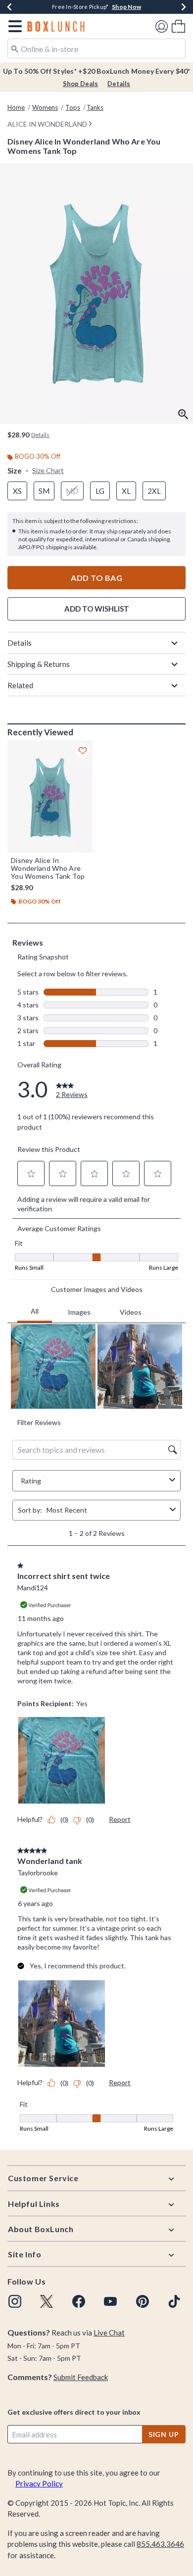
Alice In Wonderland (47, 124)
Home (16, 107)
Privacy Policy (39, 2483)
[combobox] (96, 48)
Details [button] (40, 435)
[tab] (96, 294)
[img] (15, 2301)
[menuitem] (178, 26)
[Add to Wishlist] (83, 750)
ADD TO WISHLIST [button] (97, 609)
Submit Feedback (81, 2377)
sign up (164, 2434)
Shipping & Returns (39, 664)
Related (20, 685)
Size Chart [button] (48, 470)
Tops (73, 107)
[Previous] (9, 7)
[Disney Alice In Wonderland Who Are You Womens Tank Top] (50, 796)
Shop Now (126, 7)
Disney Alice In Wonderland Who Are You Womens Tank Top (48, 868)
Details (119, 84)
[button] (13, 26)
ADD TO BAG (96, 578)
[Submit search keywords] (15, 48)
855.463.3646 (160, 2544)
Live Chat (109, 2333)
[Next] (184, 7)
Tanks (95, 107)
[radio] (17, 491)
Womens (45, 107)
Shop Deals (80, 84)
